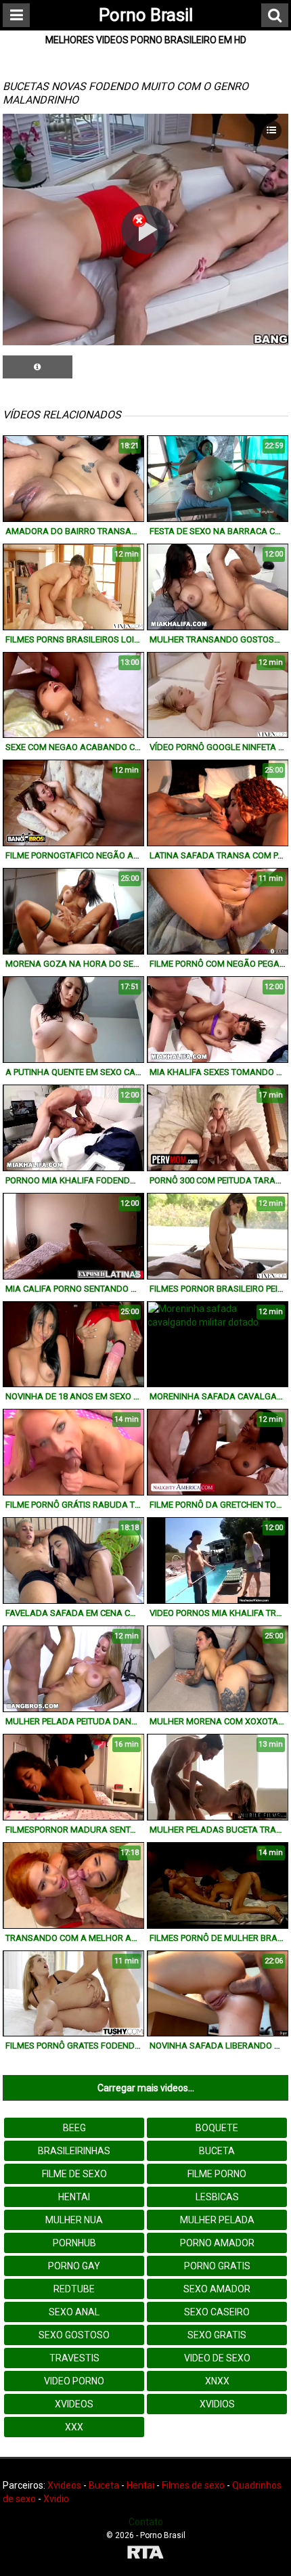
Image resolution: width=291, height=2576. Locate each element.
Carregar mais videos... (146, 2088)
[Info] (38, 367)
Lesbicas (217, 2197)
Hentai (74, 2197)
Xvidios (217, 2404)
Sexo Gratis (217, 2335)
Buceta (217, 2151)
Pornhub (74, 2243)
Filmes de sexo (193, 2485)
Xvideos (74, 2404)
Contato (146, 2522)
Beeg (74, 2128)
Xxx (74, 2427)
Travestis (74, 2358)
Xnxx (217, 2381)
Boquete (217, 2128)
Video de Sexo (217, 2358)
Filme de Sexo (74, 2174)
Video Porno (74, 2381)
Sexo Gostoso (74, 2335)
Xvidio (56, 2499)
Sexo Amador (217, 2289)
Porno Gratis (217, 2266)
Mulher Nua (74, 2220)
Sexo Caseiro (217, 2312)
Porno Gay (74, 2266)
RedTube (74, 2289)
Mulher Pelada (217, 2220)
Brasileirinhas (74, 2151)
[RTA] (145, 2554)
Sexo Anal (74, 2312)
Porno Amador (217, 2243)
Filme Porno (217, 2174)
